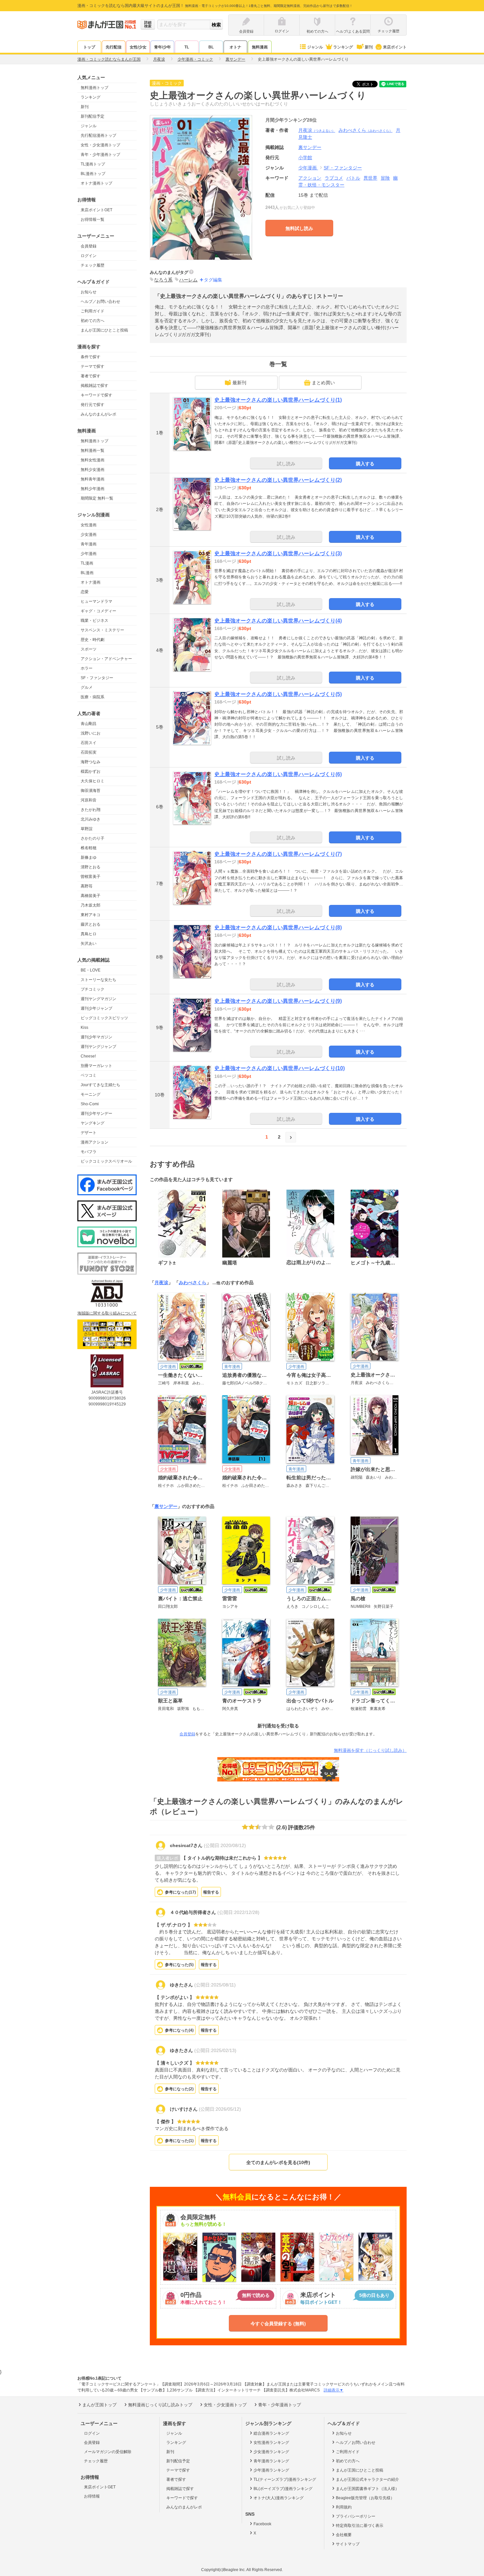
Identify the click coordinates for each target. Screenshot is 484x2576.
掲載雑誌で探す (94, 386)
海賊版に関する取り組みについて (107, 1313)
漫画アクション (94, 1142)
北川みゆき (91, 819)
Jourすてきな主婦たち (100, 1085)
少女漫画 (89, 535)
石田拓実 (89, 752)
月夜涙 (317, 130)
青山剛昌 (89, 724)
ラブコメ (334, 178)
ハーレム (188, 280)
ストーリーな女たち (98, 980)
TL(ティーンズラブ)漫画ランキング (285, 2479)
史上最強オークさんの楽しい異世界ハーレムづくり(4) (278, 621)
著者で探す (91, 376)
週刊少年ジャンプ (96, 1008)
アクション (310, 178)
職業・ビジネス (94, 621)
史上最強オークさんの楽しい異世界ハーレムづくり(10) (280, 1068)
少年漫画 (89, 554)
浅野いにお (91, 733)
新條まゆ (89, 857)
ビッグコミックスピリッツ (104, 1018)
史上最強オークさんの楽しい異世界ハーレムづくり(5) (278, 694)
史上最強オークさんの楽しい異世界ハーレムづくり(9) (278, 1001)
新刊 (369, 47)
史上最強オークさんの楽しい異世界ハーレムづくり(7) (278, 854)
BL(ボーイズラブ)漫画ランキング (283, 2489)
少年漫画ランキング (271, 2470)
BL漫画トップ (93, 174)
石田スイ (89, 743)
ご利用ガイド (93, 311)
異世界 (370, 178)
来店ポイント (395, 47)
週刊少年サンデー (96, 1114)
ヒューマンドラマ (96, 601)
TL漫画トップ (93, 164)
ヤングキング (93, 1123)
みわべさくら (365, 130)
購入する (365, 464)
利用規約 (344, 2507)
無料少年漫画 (93, 489)
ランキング (343, 47)
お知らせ (89, 292)
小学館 (305, 158)
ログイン (89, 256)
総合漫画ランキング (271, 2433)
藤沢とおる (91, 924)
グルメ (87, 687)
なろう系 (163, 280)
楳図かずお (91, 771)
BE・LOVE (91, 970)
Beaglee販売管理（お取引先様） (365, 2498)
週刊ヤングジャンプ (98, 1047)
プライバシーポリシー (356, 2516)
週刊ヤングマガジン (98, 999)
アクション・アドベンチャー (106, 659)
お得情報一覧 (93, 219)
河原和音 (89, 800)
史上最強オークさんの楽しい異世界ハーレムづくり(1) (278, 400)
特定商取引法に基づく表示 (360, 2526)
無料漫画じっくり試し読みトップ (160, 2405)
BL (211, 47)
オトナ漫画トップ (96, 183)
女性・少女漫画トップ (100, 145)
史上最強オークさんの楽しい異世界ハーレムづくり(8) (278, 927)
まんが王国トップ (99, 2405)
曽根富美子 (91, 877)
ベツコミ (89, 1075)
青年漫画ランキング (271, 2461)
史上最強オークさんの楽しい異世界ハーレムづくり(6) (278, 774)
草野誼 (87, 829)
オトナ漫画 (91, 582)
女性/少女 (138, 47)
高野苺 (87, 886)
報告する (211, 1892)
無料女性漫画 (93, 460)
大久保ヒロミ (93, 781)
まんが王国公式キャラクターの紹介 (367, 2479)
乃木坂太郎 (91, 905)
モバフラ (89, 1152)
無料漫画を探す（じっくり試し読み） (370, 1750)
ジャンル (315, 47)
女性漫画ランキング (271, 2443)
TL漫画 (87, 563)
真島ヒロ (89, 934)
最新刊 (239, 383)
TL (187, 47)
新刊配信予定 (93, 116)
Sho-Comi (90, 1104)
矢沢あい (89, 943)
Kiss (84, 1028)
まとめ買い (323, 383)
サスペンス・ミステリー (102, 630)
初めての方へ (93, 321)
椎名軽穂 (89, 848)
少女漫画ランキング (271, 2452)
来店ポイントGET (96, 210)
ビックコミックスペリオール (106, 1161)
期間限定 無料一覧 (97, 498)
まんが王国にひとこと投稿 (104, 330)
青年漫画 (89, 544)
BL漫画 (87, 573)
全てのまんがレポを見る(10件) (278, 2162)
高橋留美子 (91, 896)
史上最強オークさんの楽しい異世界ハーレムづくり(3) (278, 553)
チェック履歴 (93, 265)
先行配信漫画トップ (98, 135)
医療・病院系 (93, 697)
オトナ (235, 47)
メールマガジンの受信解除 (108, 2452)
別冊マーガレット (96, 1066)
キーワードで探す (96, 395)
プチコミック (93, 989)
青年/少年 (162, 47)
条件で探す (91, 357)
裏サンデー (166, 1506)
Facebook (262, 2524)
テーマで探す (93, 366)
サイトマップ (348, 2544)
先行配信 (114, 47)
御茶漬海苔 (91, 791)
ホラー (87, 668)
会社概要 (344, 2535)
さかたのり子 (93, 838)
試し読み (286, 464)
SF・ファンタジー (97, 678)
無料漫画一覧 (93, 450)
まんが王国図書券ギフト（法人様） (367, 2489)
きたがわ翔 (91, 810)
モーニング (91, 1094)
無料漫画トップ (94, 88)
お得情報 (92, 2496)
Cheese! (88, 1056)
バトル (353, 178)
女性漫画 (89, 525)
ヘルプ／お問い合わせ (100, 302)
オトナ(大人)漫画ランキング (279, 2498)
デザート (89, 1133)
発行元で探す (93, 405)
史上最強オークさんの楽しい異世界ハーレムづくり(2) (278, 480)
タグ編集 (213, 280)
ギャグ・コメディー (98, 611)
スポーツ (89, 649)
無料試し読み (299, 228)
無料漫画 (260, 47)
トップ (89, 47)
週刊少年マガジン (96, 1037)
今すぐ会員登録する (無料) (278, 2324)
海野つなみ (91, 762)
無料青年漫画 (93, 479)
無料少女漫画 (93, 470)
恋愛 (85, 592)
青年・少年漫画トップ (100, 155)
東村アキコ (91, 915)
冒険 (385, 178)
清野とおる (91, 867)
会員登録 (89, 246)
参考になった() (180, 1892)
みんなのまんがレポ (98, 414)
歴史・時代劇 (93, 640)
